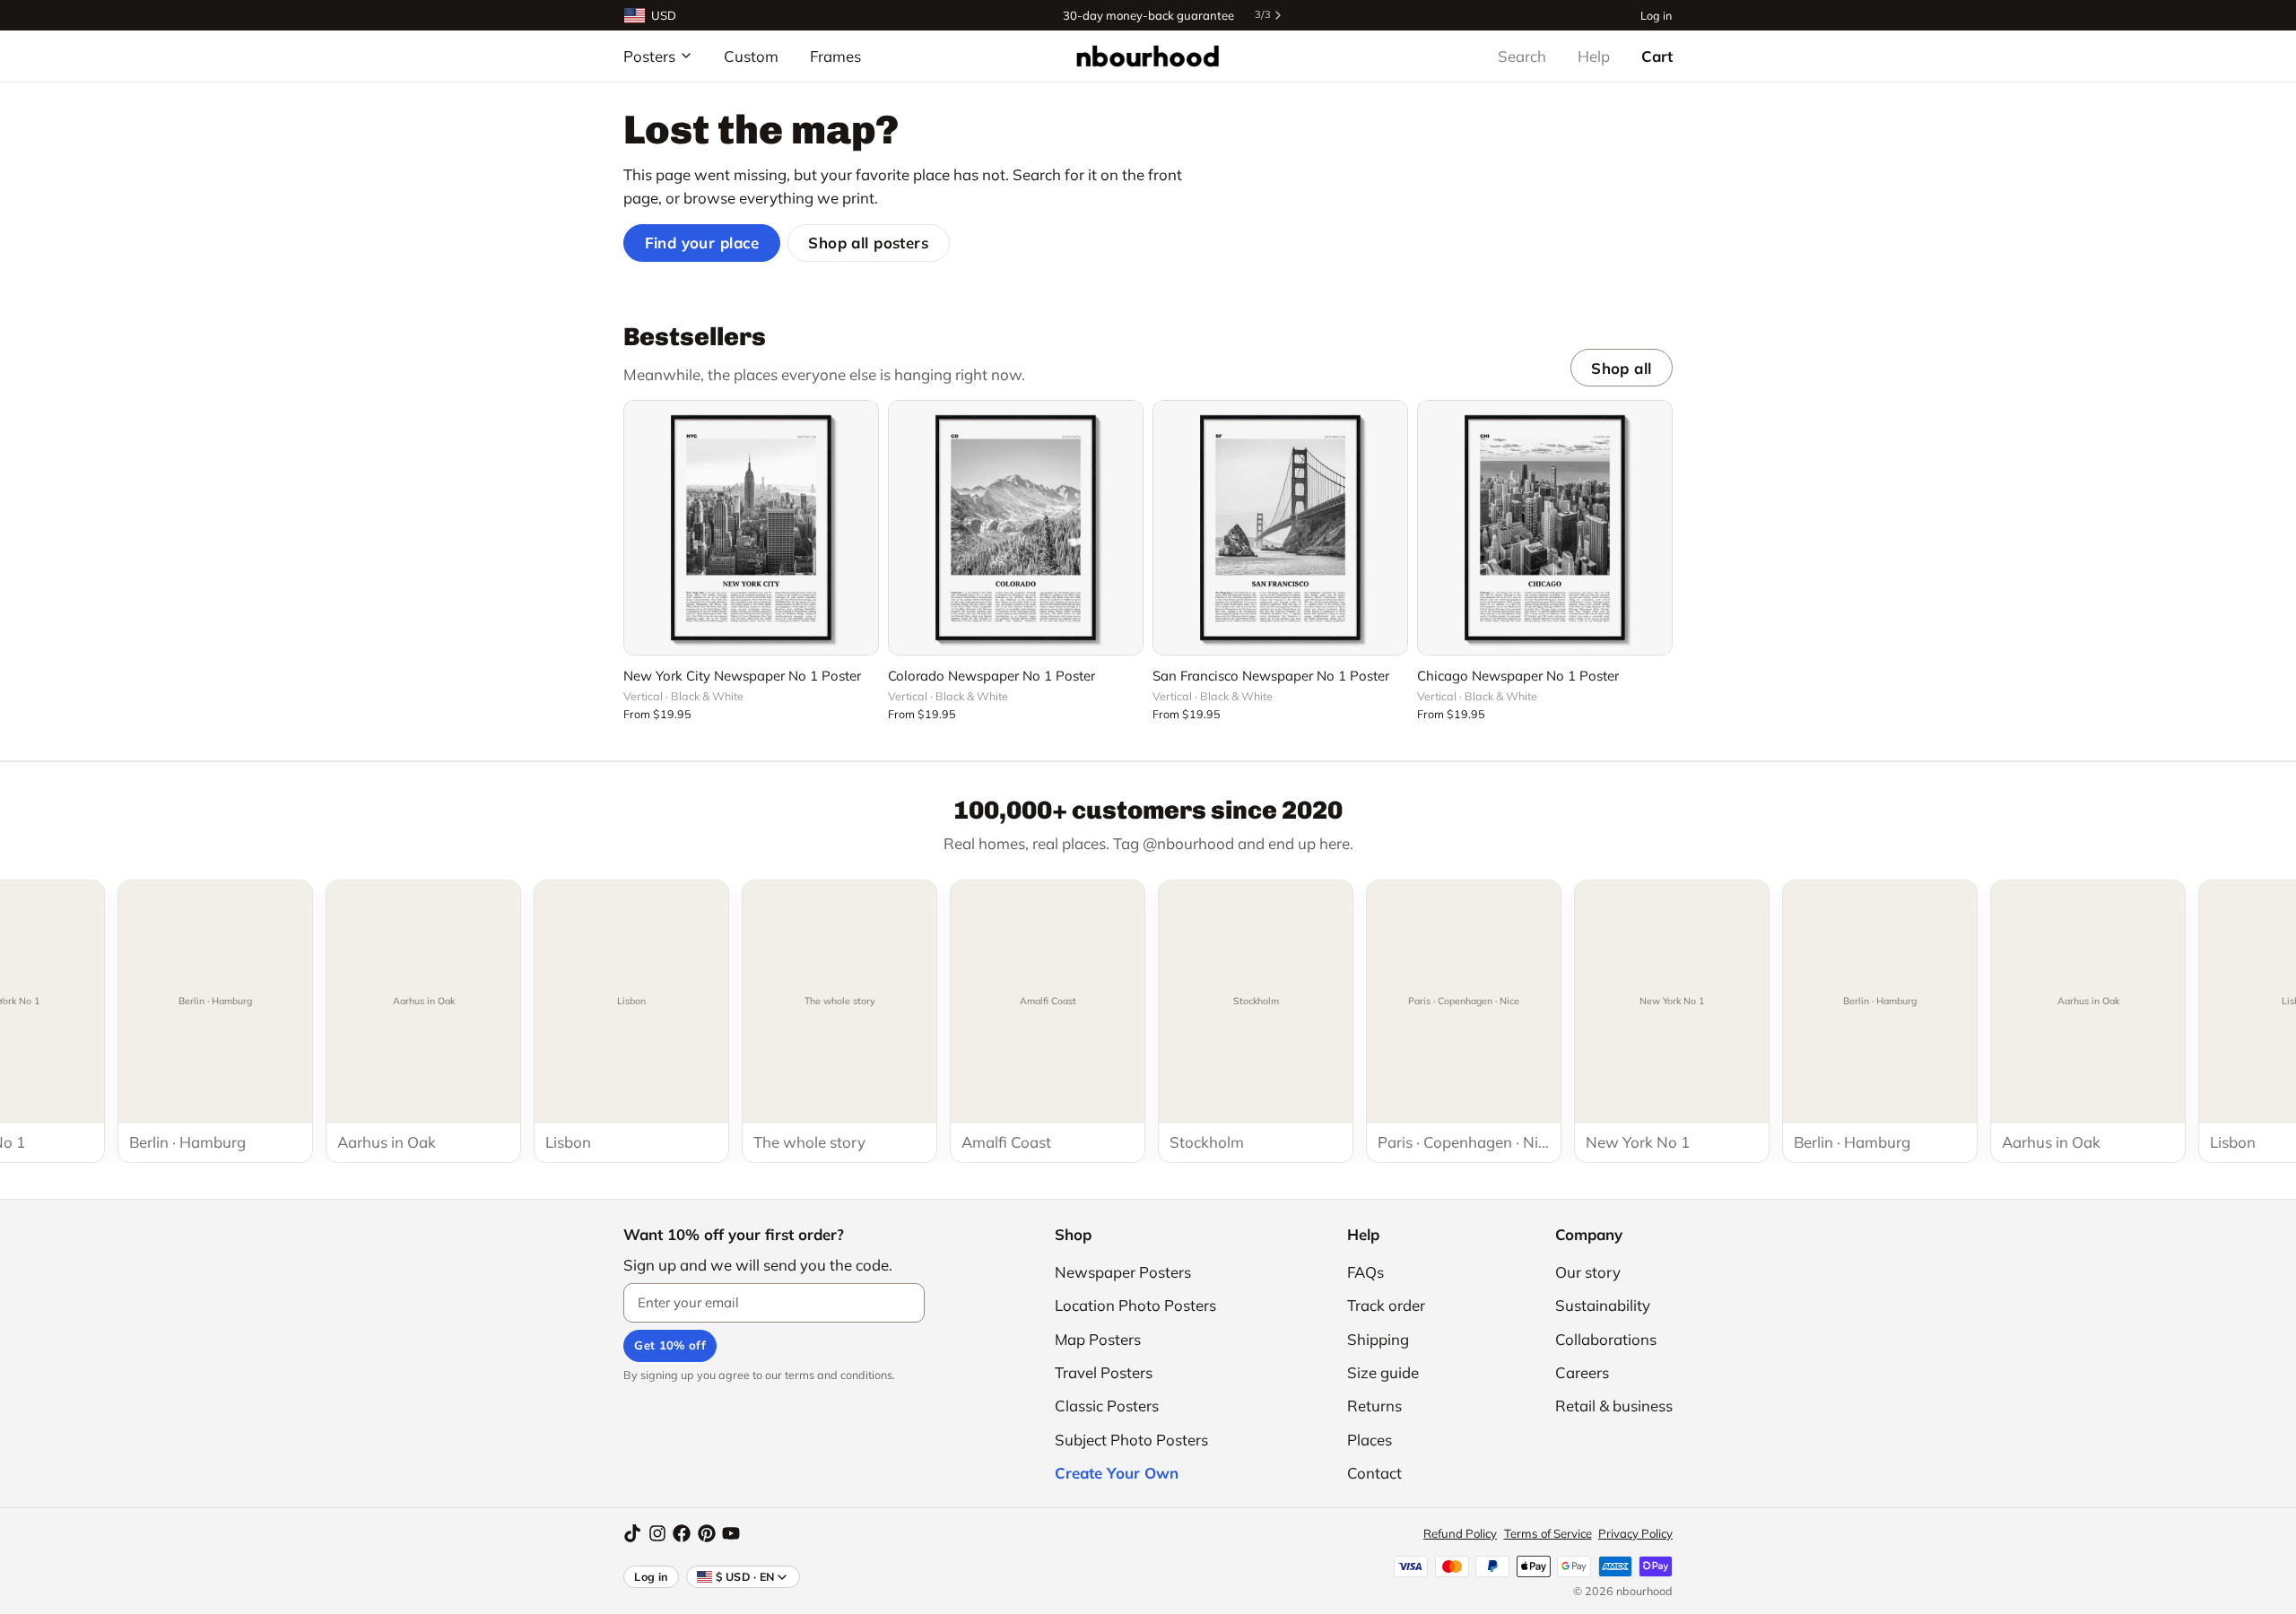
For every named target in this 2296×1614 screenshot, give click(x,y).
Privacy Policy (1635, 1533)
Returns (1374, 1406)
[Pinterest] (707, 1533)
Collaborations (1606, 1339)
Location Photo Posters (1135, 1305)
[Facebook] (682, 1533)
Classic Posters (1107, 1406)
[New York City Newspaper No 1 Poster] (751, 528)
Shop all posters (868, 243)
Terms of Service (1548, 1533)
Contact (1374, 1473)
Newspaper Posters (1123, 1272)
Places (1370, 1440)
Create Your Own (1117, 1473)
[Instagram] (657, 1533)
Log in (1656, 15)
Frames (835, 56)
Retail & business (1614, 1406)
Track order (1386, 1305)
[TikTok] (632, 1533)
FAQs (1365, 1272)
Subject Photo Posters (1131, 1440)
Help (1594, 56)
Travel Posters (1104, 1372)
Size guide (1383, 1372)
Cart (1657, 56)
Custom (751, 56)
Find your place (702, 243)
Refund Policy (1460, 1533)
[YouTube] (731, 1533)
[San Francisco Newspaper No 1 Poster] (1280, 528)
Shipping (1378, 1339)
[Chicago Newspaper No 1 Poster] (1545, 528)
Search (1522, 56)
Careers (1582, 1372)
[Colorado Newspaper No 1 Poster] (1016, 528)
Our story (1588, 1272)
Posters (649, 56)
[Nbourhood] (1148, 56)
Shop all (1621, 368)
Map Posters (1098, 1339)
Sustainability (1603, 1305)
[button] (751, 631)
